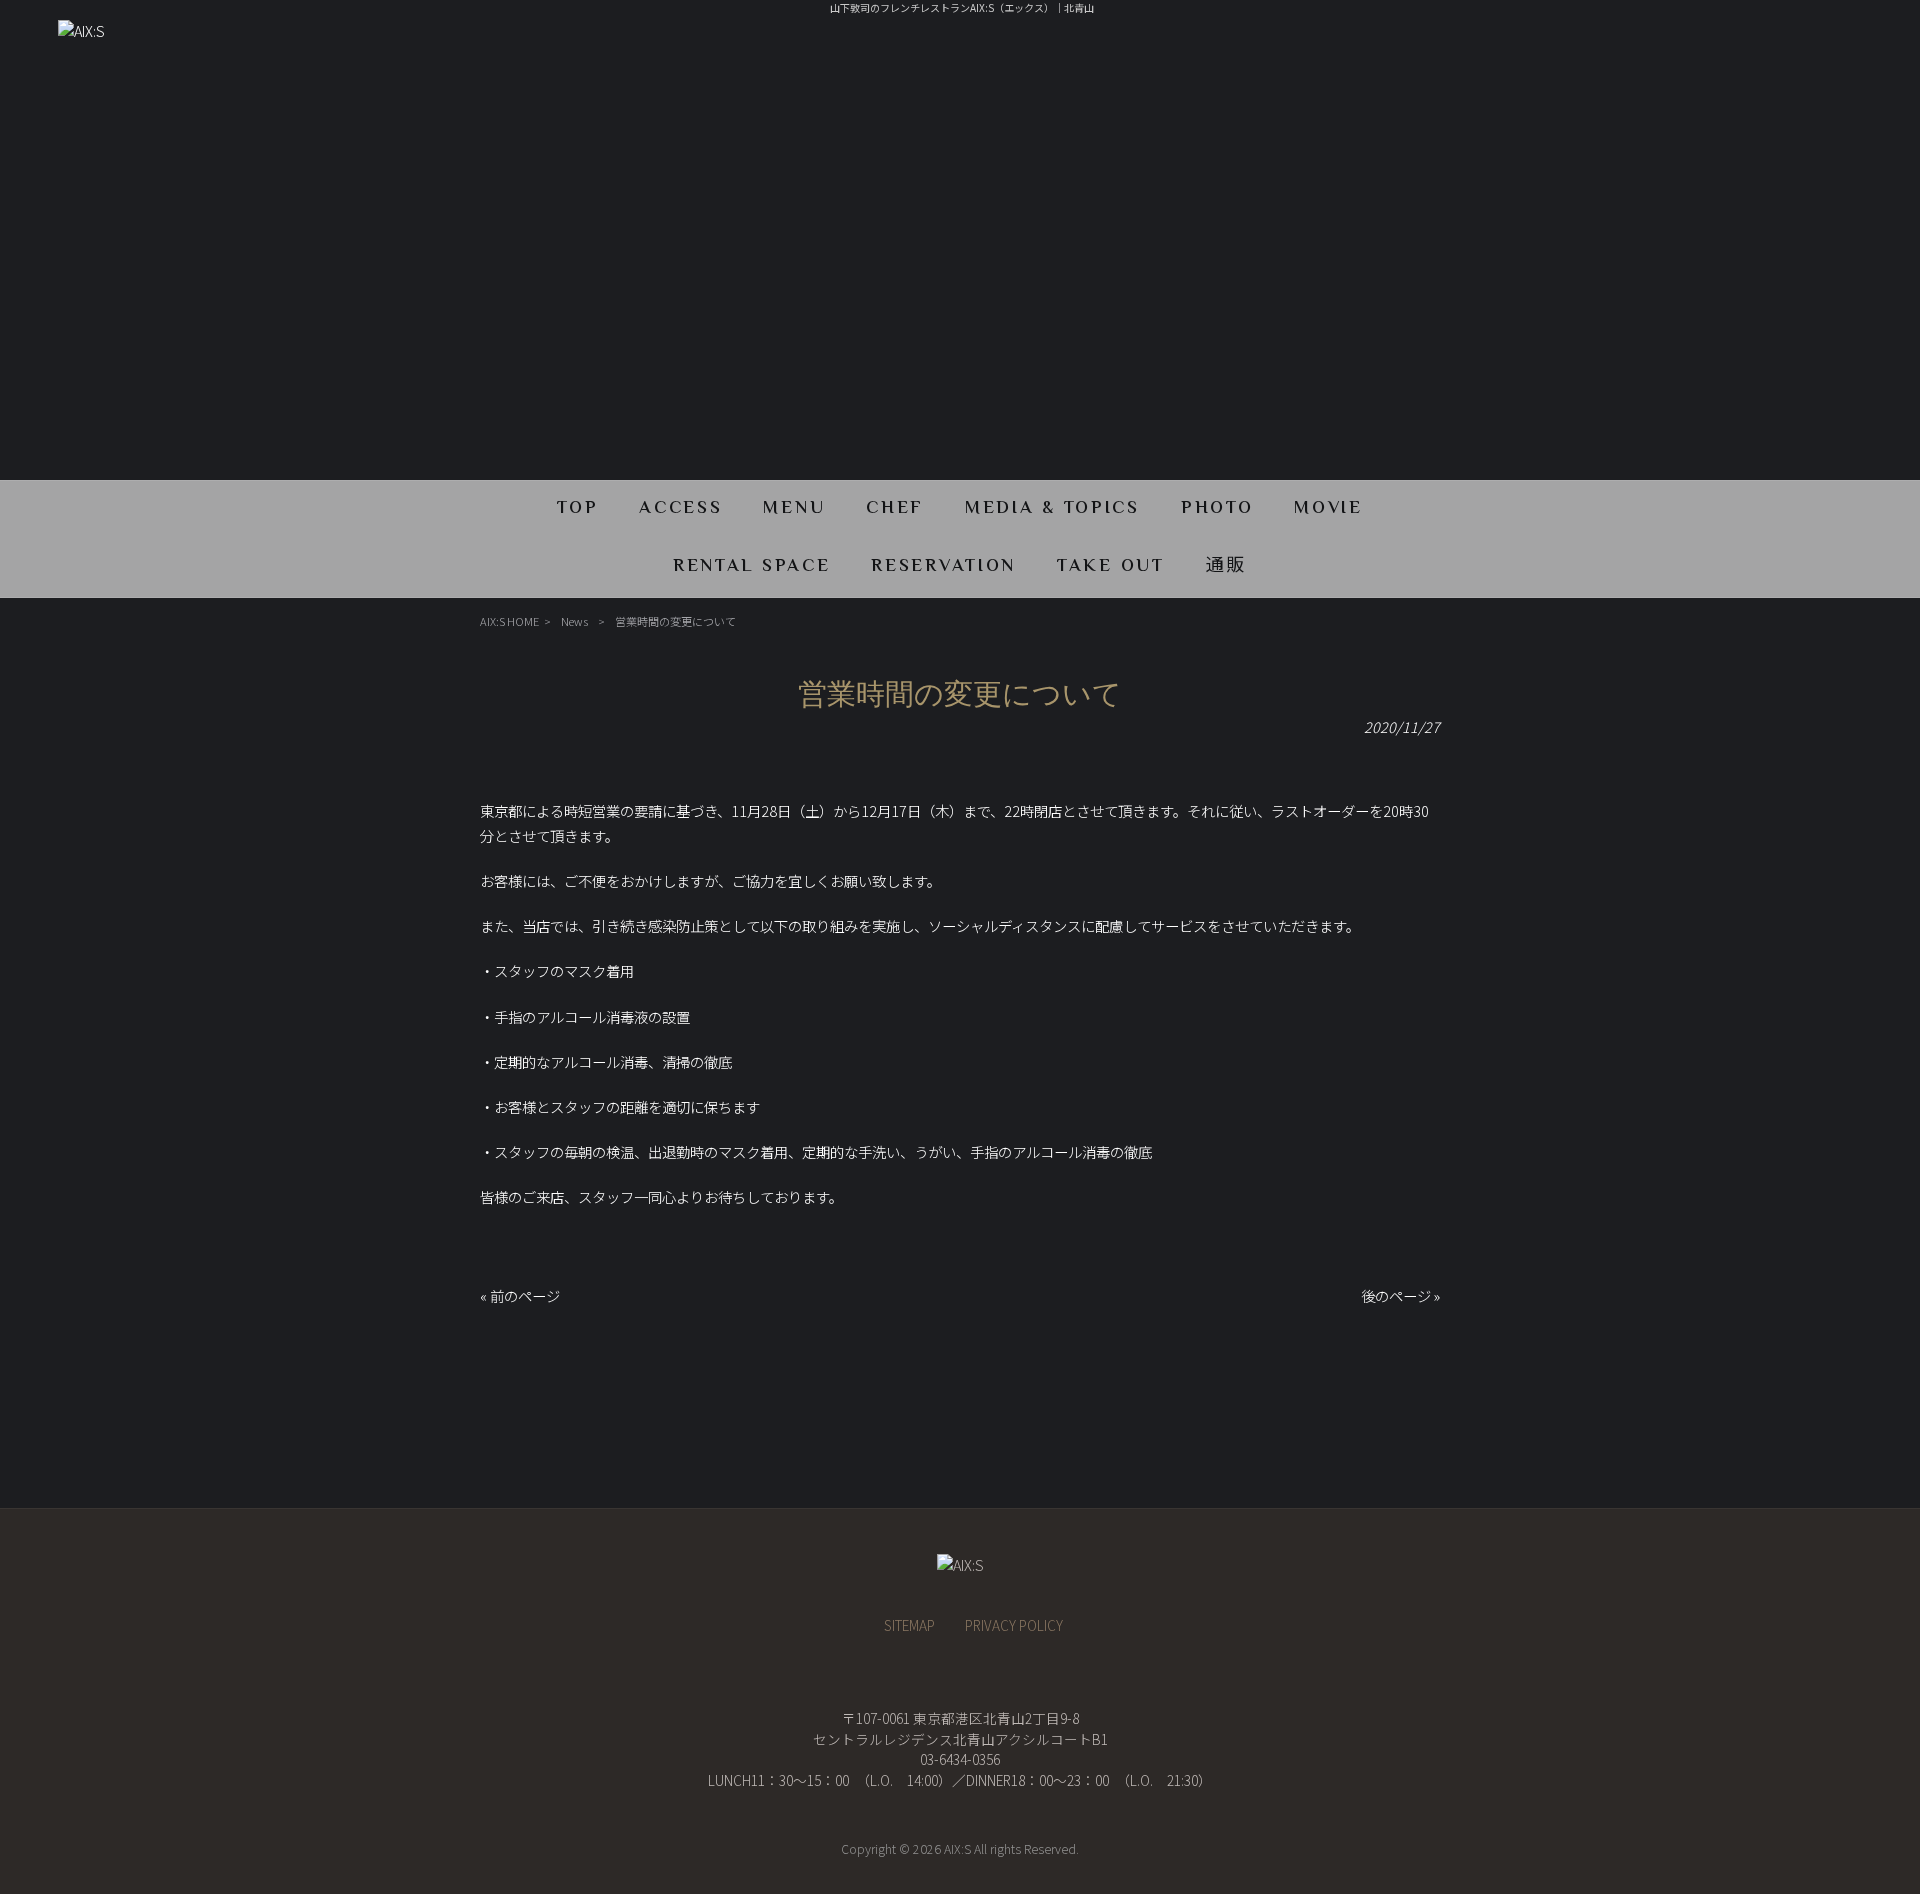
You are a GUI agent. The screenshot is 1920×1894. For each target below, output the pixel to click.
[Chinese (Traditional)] (1821, 19)
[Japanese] (1865, 19)
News (574, 621)
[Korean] (1843, 19)
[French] (1755, 19)
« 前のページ (520, 1295)
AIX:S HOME (509, 621)
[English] (1777, 19)
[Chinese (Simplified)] (1799, 19)
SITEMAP (909, 1625)
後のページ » (1400, 1295)
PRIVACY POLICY (1014, 1625)
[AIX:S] (81, 30)
